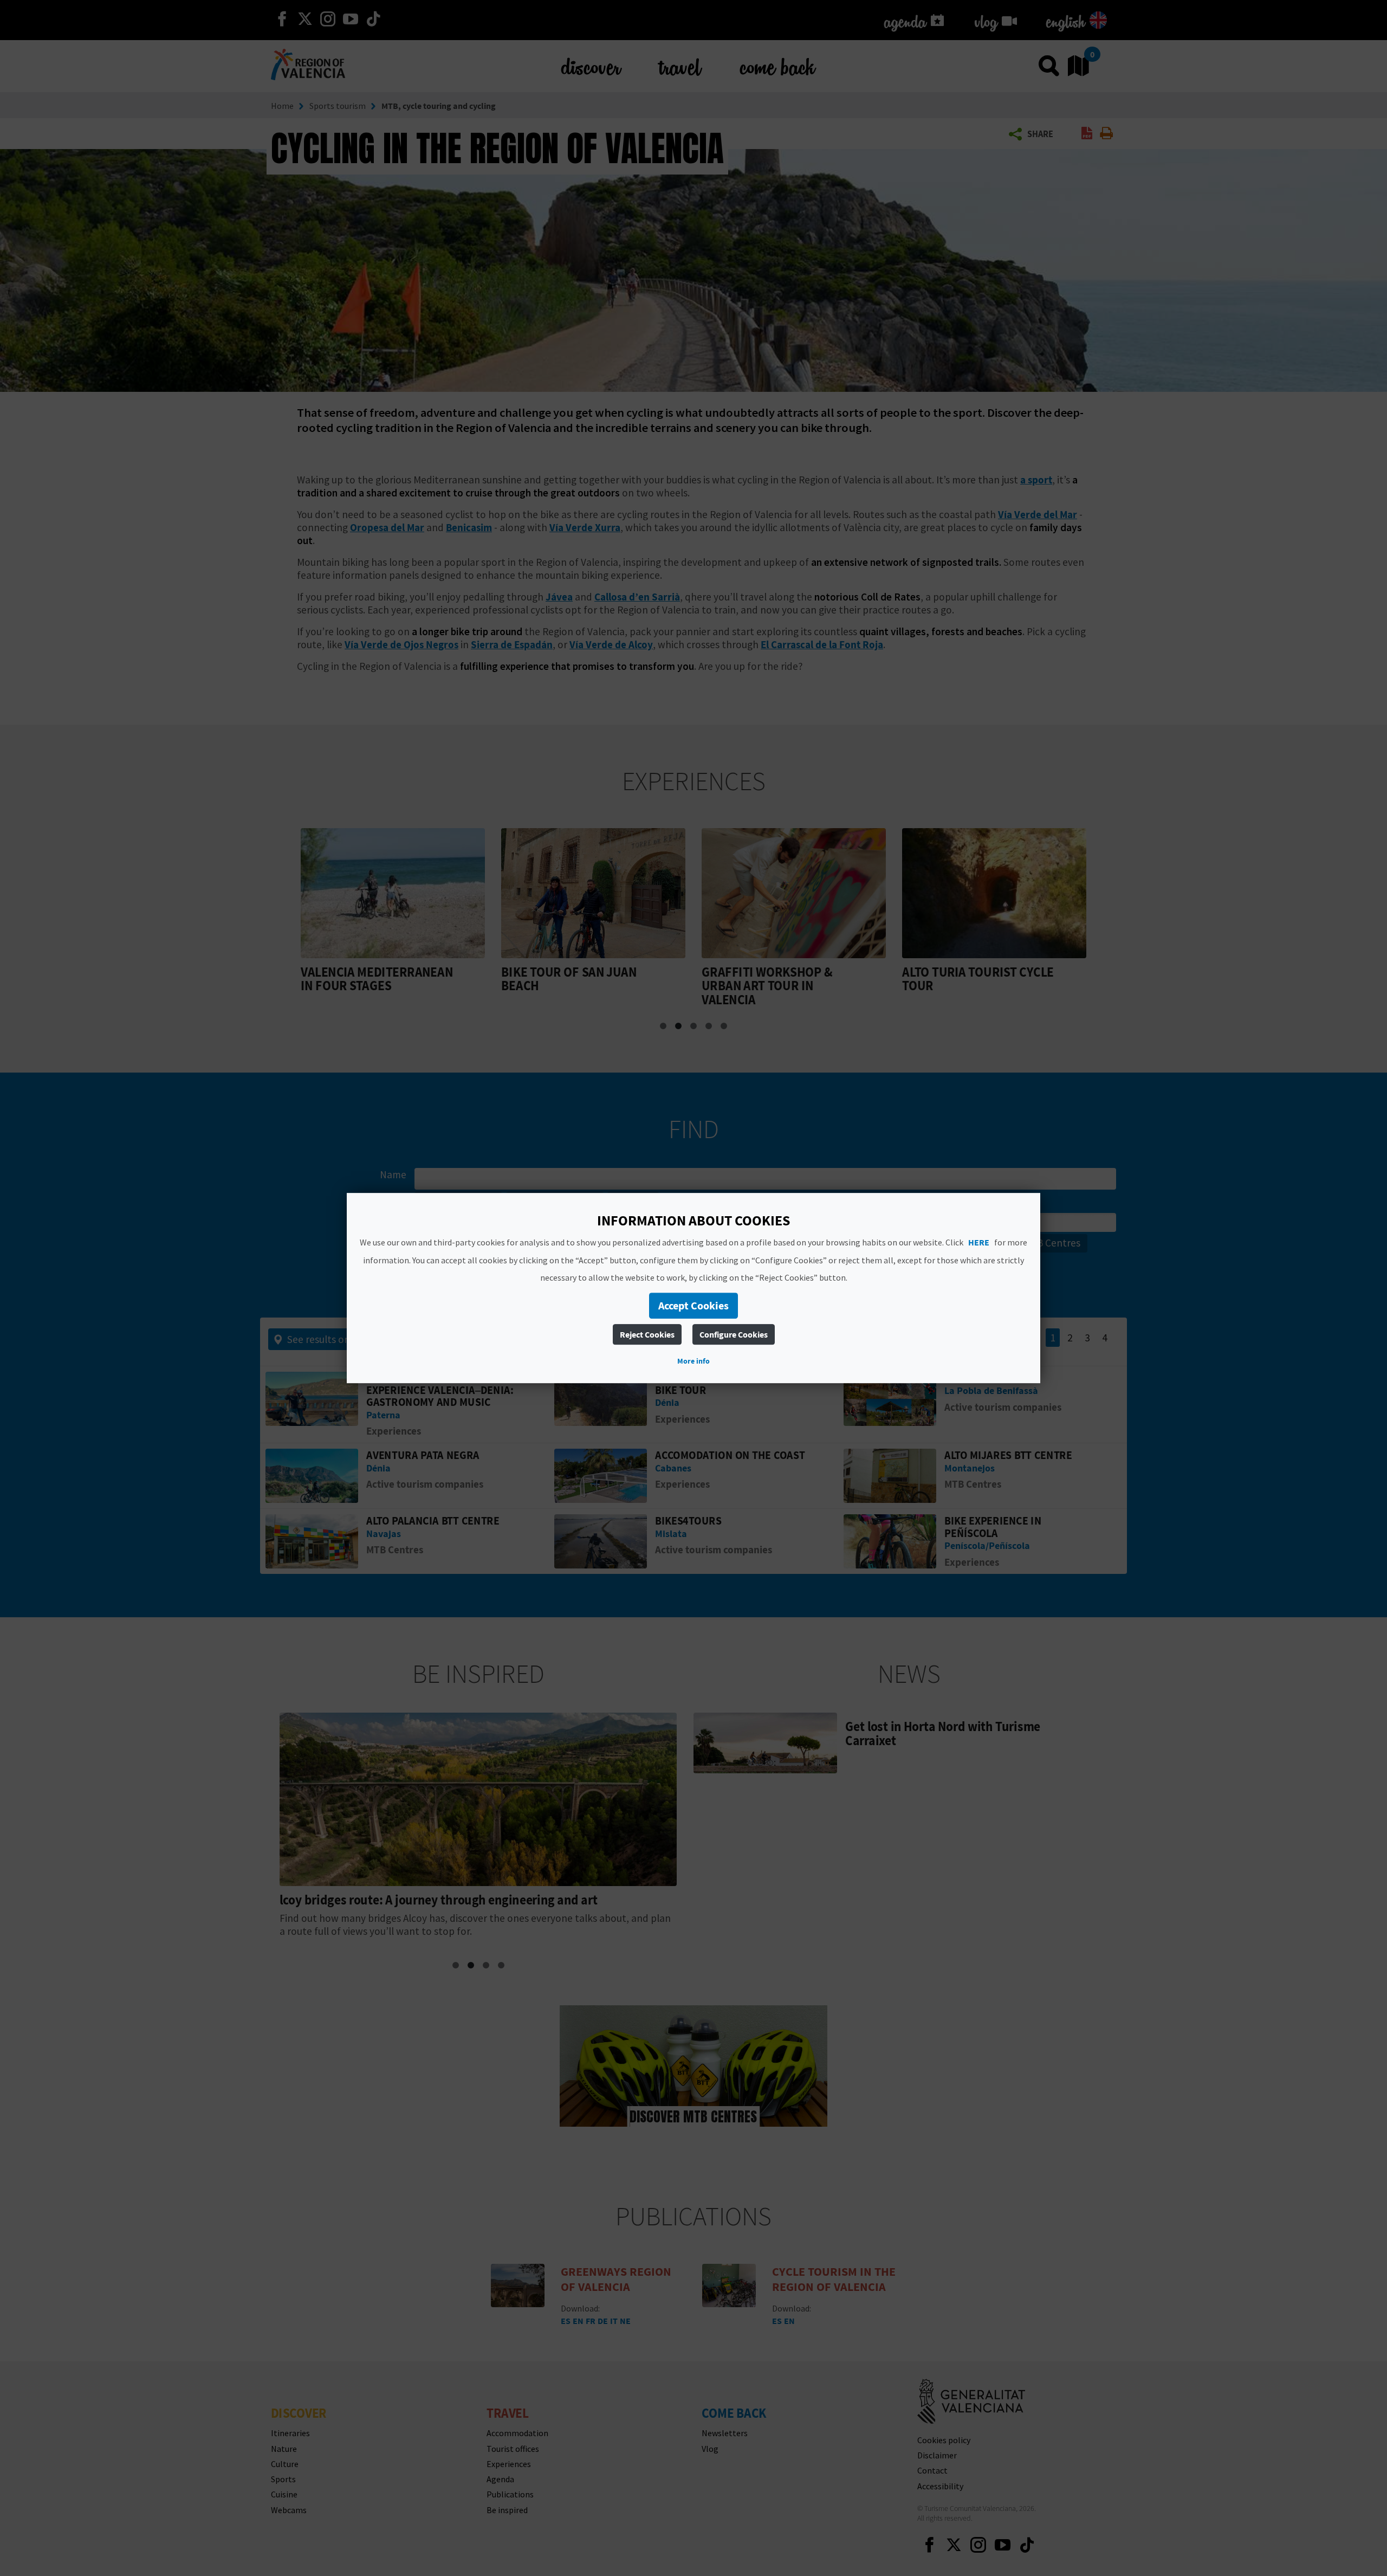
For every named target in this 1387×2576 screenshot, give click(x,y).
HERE (979, 1242)
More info (693, 1361)
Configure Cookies (734, 1334)
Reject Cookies (647, 1334)
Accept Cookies (693, 1305)
